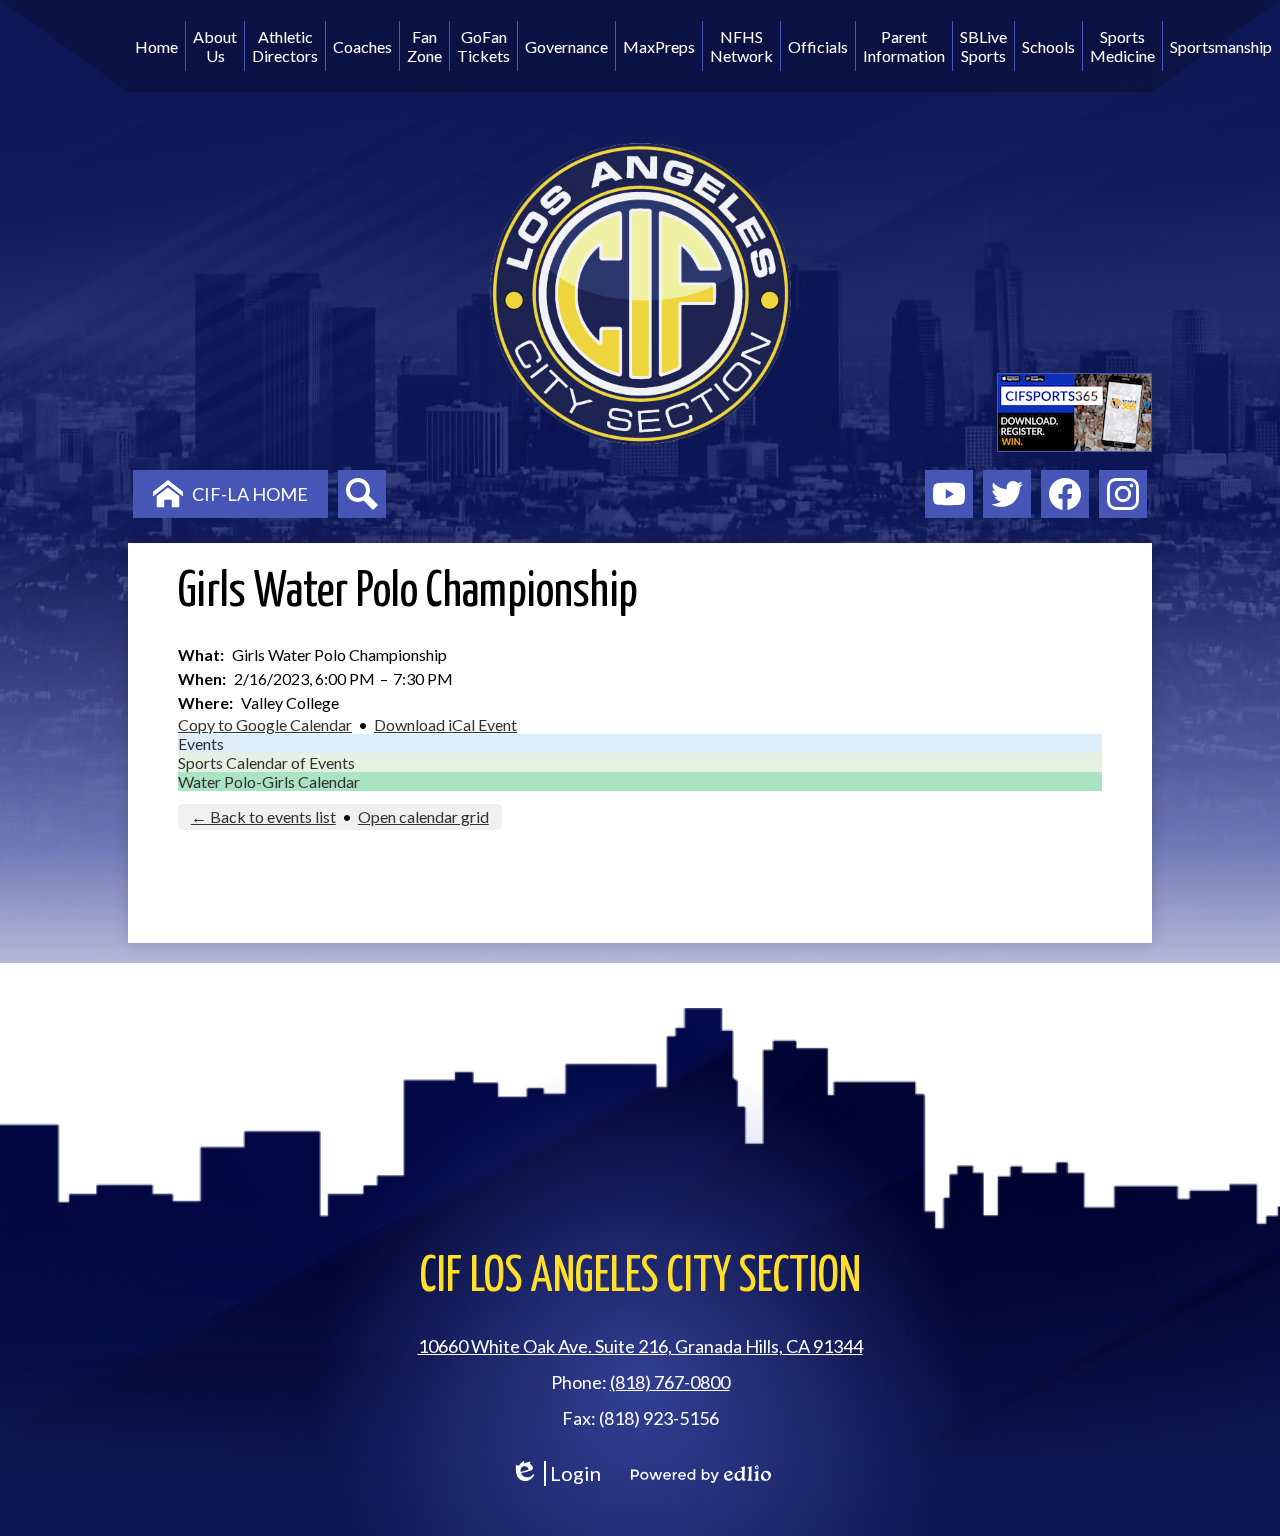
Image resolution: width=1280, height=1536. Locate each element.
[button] (215, 46)
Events (201, 743)
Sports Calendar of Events (266, 762)
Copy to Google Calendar (265, 724)
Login (555, 1473)
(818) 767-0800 (670, 1382)
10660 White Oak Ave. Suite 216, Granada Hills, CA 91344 (640, 1346)
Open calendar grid (423, 816)
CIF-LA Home (250, 494)
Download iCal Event (445, 724)
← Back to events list (263, 816)
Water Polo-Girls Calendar (269, 781)
